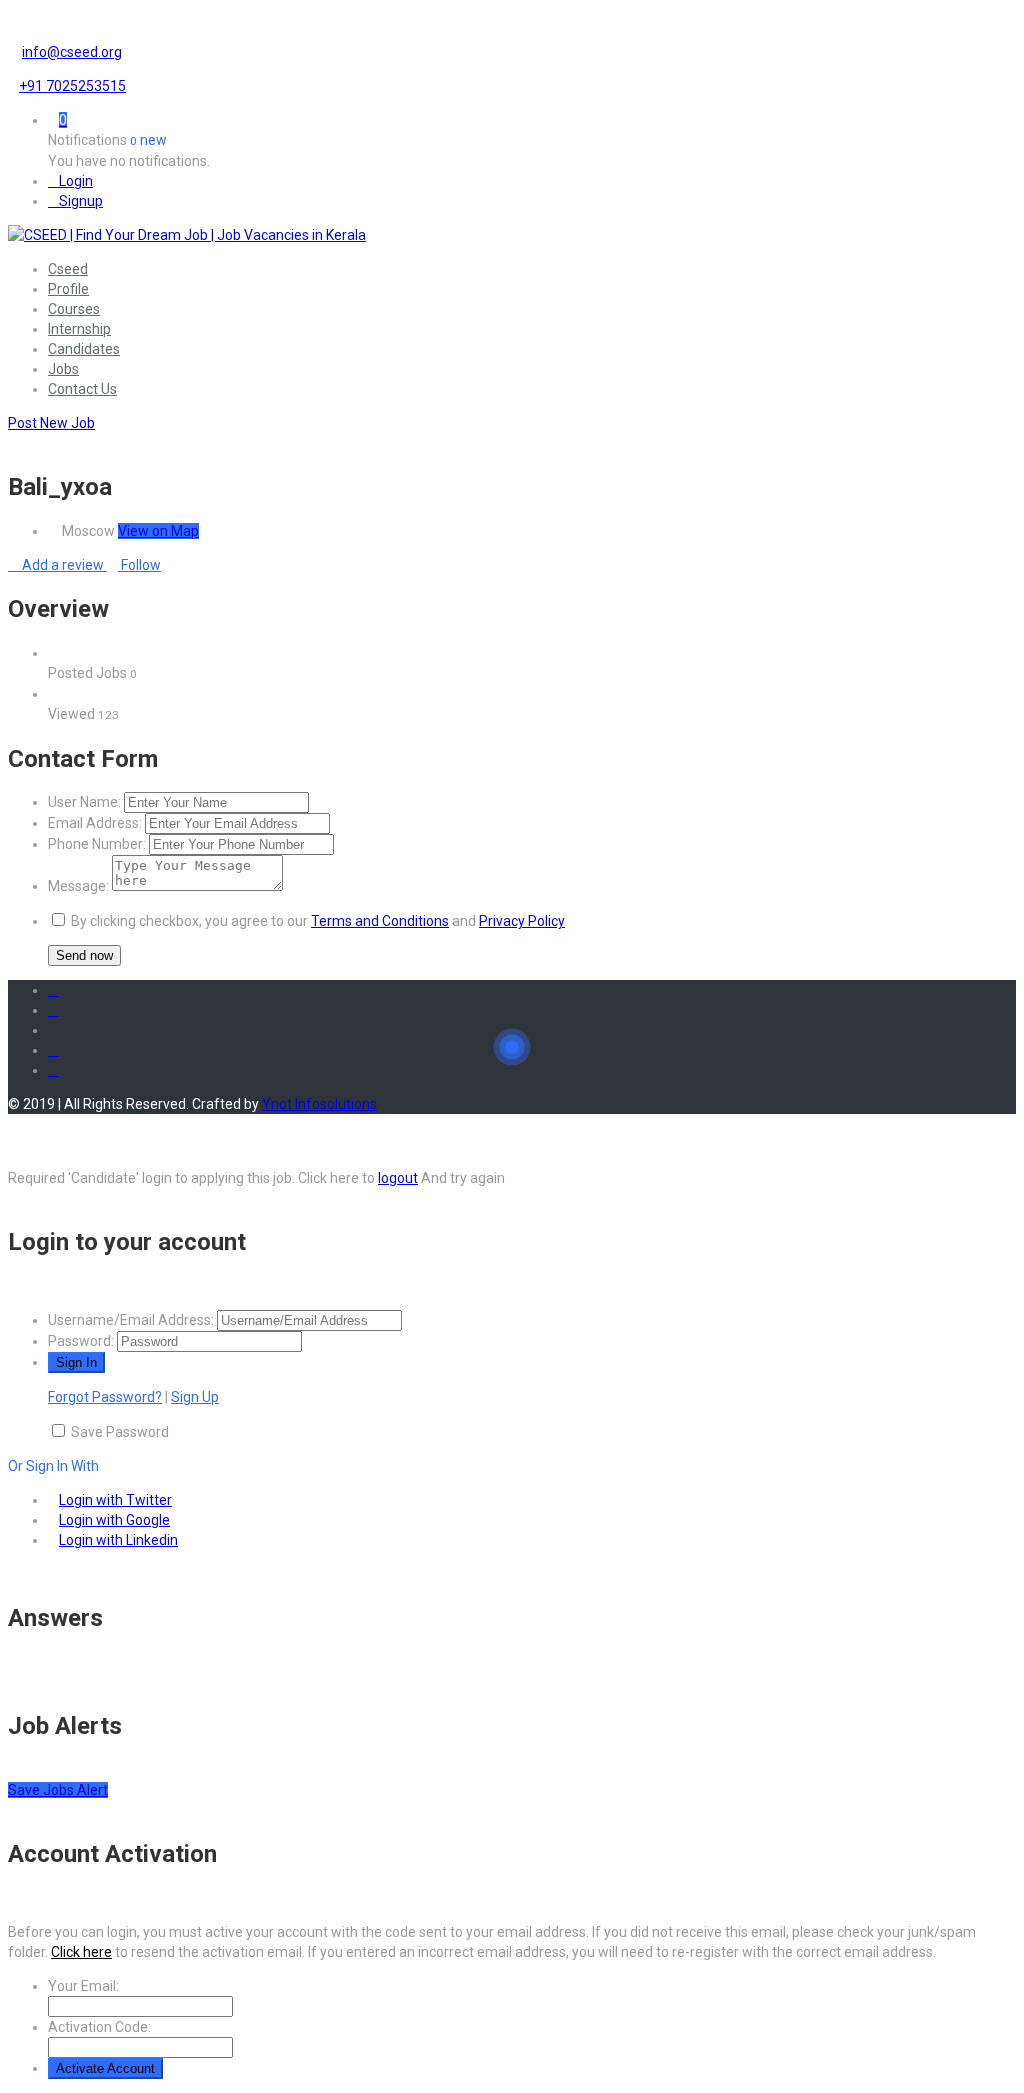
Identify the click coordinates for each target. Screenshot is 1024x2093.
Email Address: (95, 823)
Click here (81, 1952)
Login (76, 181)
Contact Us (82, 389)
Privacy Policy (522, 921)
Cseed (68, 269)
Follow (139, 565)
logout (398, 1178)
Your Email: (83, 1986)
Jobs (63, 369)
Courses (74, 309)
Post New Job (51, 423)
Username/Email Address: (131, 1320)
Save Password (120, 1432)
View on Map (158, 531)
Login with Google (114, 1520)
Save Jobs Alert (58, 1790)
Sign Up (195, 1397)
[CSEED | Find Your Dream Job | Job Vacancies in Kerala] (187, 235)
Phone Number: (97, 844)
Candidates (84, 349)
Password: (81, 1341)
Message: (78, 886)
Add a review (63, 565)
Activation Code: (99, 2027)
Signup (81, 201)
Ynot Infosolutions (319, 1104)
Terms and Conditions (380, 921)
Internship (79, 329)
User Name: (84, 802)
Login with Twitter (115, 1500)
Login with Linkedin (118, 1540)
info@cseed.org (72, 52)
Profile (68, 289)
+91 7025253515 (72, 86)
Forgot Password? (105, 1397)
